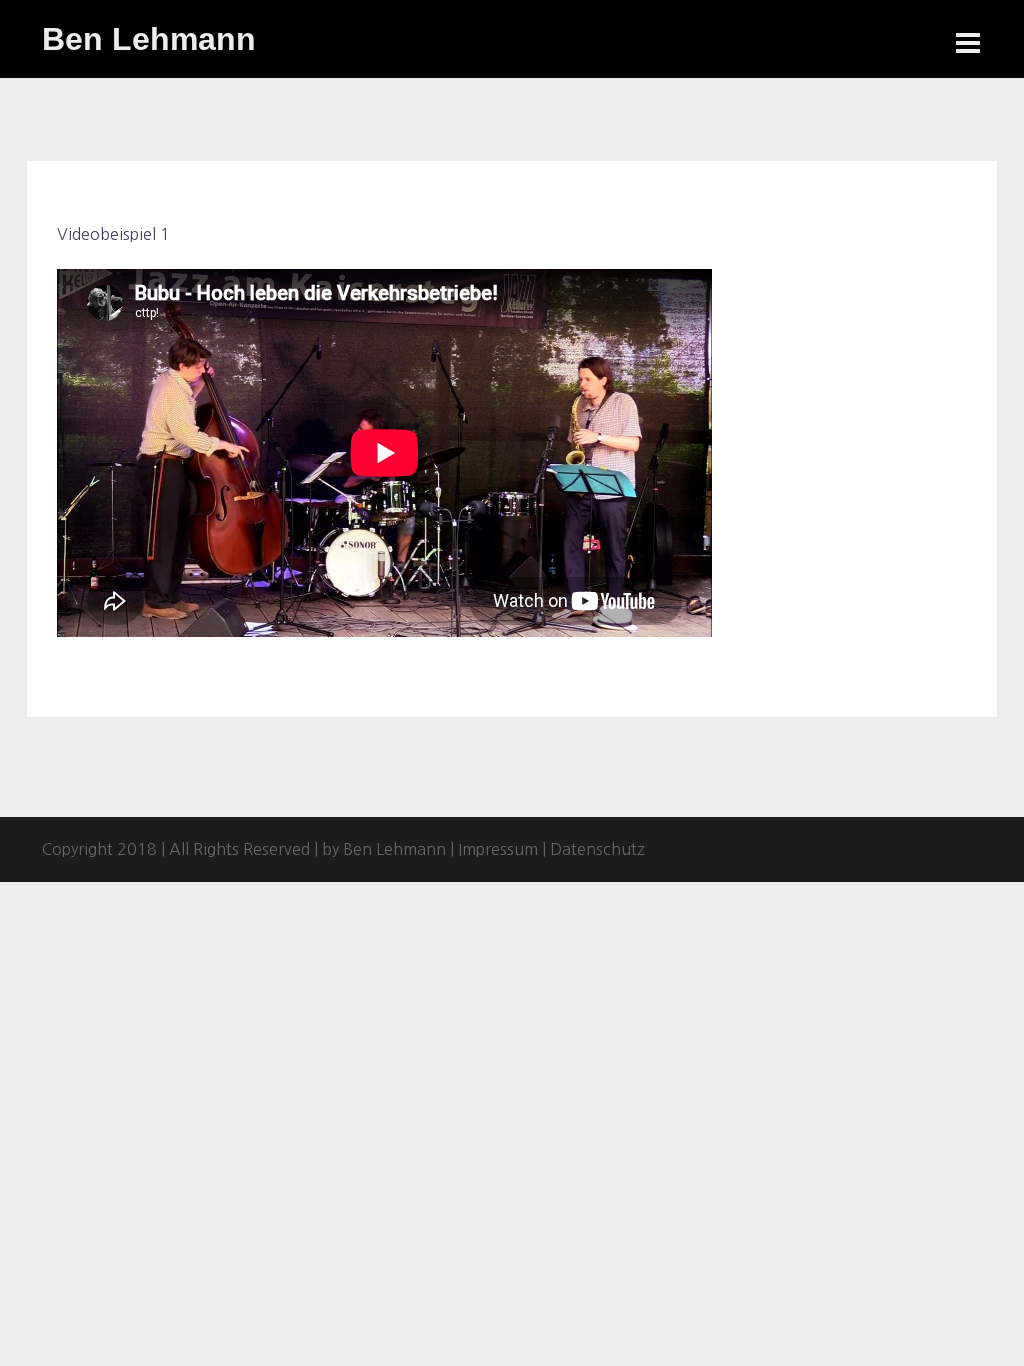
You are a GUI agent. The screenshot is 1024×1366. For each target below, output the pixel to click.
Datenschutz (597, 849)
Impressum (498, 849)
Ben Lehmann (149, 39)
